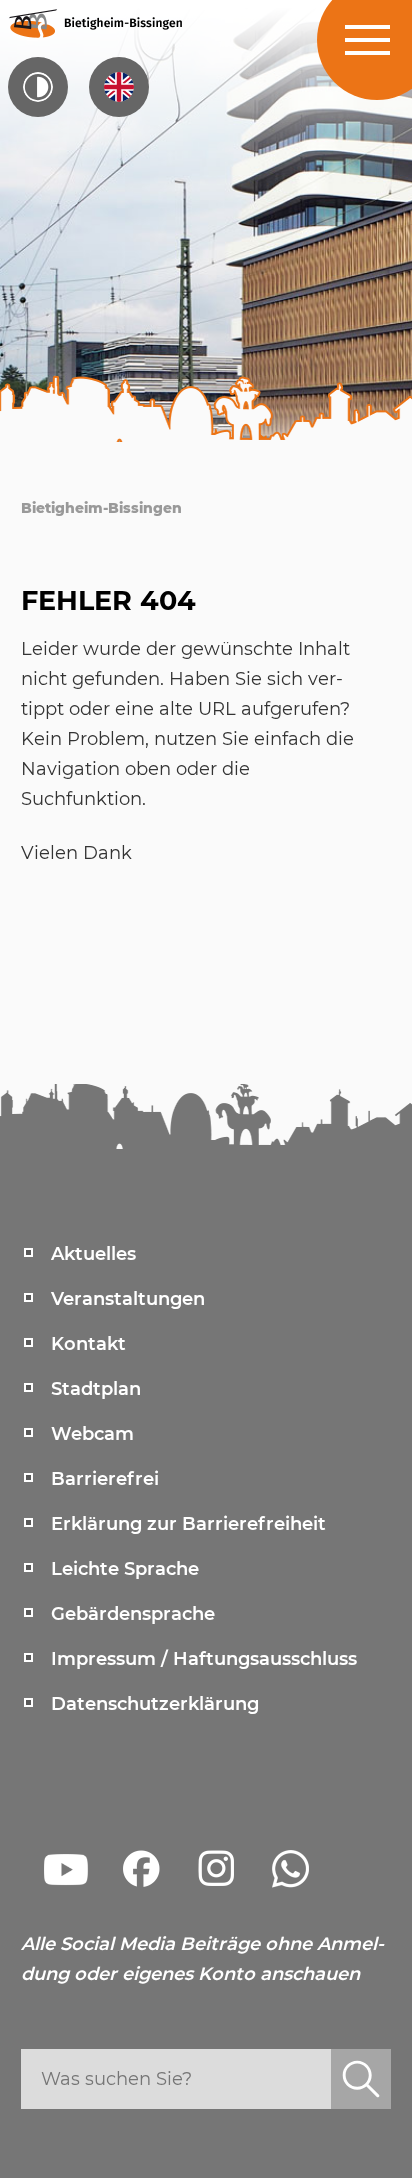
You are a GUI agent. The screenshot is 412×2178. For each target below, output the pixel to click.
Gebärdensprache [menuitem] (133, 1614)
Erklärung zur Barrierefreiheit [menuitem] (188, 1524)
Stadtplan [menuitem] (96, 1389)
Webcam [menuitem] (92, 1434)
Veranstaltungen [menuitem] (128, 1299)
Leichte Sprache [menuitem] (125, 1569)
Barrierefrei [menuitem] (105, 1479)
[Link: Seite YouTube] (66, 1869)
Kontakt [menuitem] (88, 1344)
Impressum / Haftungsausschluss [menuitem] (204, 1659)
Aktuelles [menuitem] (93, 1254)
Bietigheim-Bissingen (101, 508)
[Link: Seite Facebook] (141, 1869)
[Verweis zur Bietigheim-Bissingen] (94, 22)
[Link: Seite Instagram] (216, 1869)
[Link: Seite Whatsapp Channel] (291, 1869)
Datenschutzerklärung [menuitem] (155, 1704)
